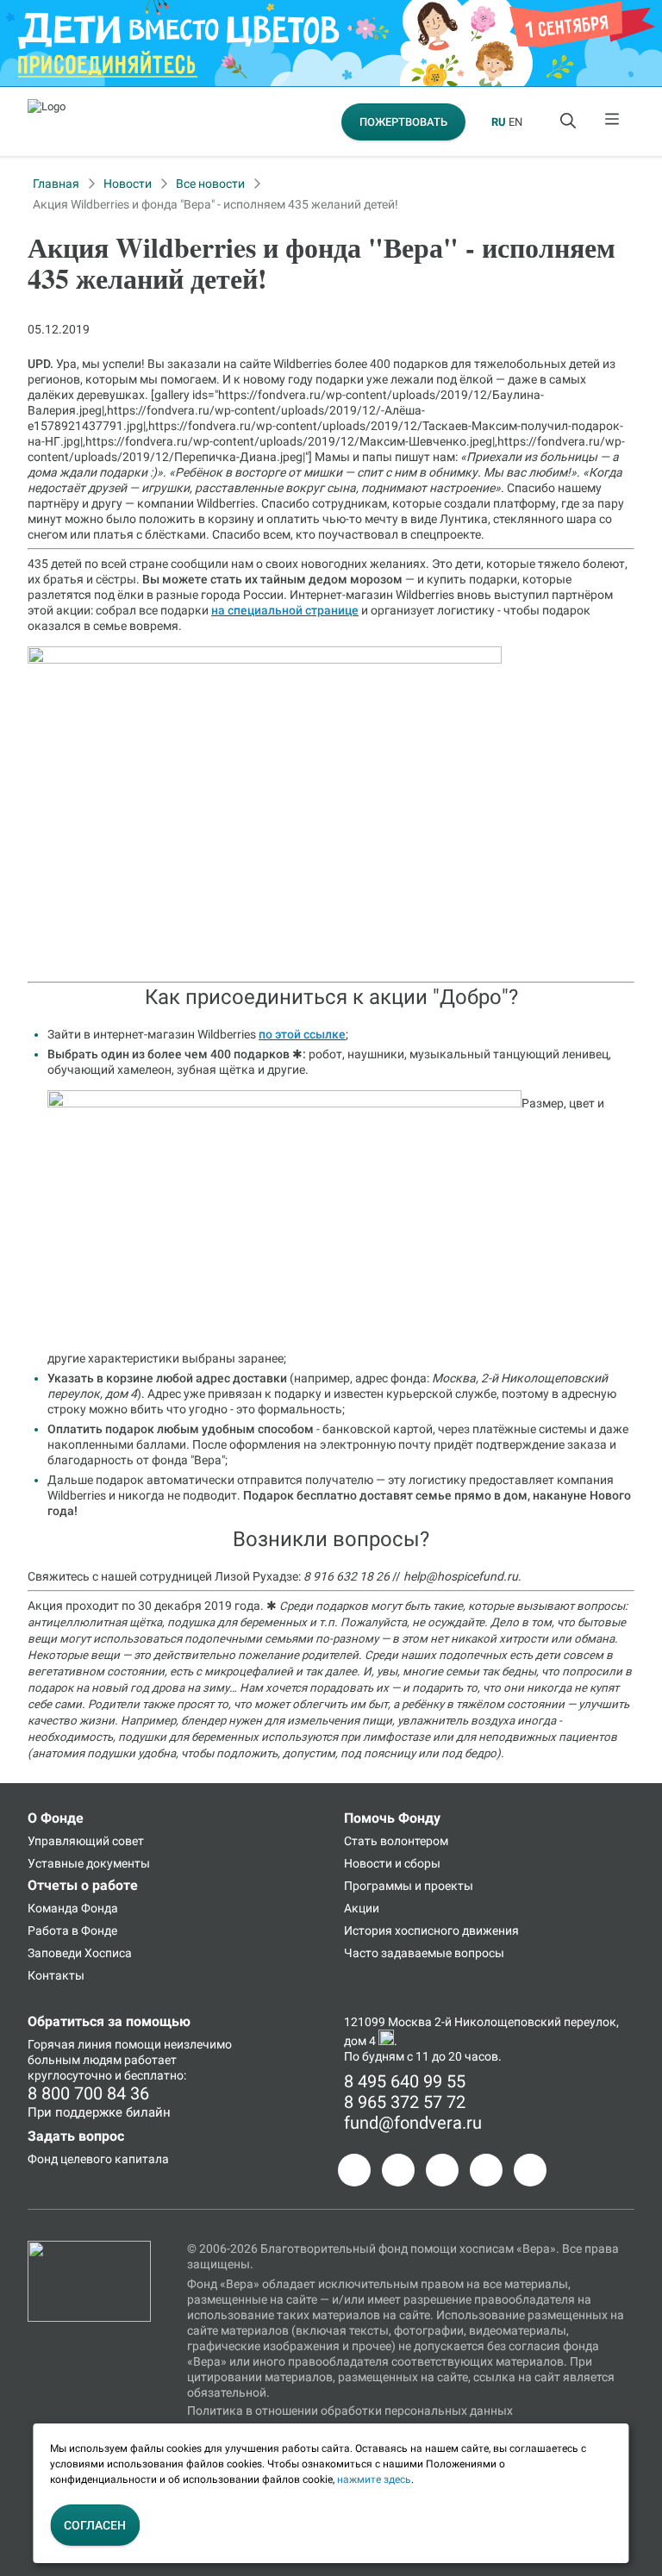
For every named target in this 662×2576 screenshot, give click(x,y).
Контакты (56, 1975)
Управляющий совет (86, 1841)
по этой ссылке (302, 1034)
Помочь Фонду (392, 1818)
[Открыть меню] (613, 122)
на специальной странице (285, 610)
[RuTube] (530, 2170)
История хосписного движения (431, 1930)
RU (499, 122)
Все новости (210, 184)
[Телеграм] (354, 2170)
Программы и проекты (409, 1886)
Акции (362, 1908)
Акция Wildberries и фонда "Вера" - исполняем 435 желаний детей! (215, 204)
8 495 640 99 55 (405, 2081)
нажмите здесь (374, 2479)
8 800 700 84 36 (88, 2093)
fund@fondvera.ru (413, 2123)
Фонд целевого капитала (98, 2159)
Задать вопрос (76, 2136)
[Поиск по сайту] (570, 122)
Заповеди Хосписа (80, 1953)
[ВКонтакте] (442, 2170)
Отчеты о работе (83, 1885)
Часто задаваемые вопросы (424, 1953)
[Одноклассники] (398, 2170)
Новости (128, 184)
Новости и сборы (392, 1863)
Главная (56, 184)
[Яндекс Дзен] (486, 2170)
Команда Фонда (73, 1908)
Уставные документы (89, 1863)
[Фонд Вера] (89, 2249)
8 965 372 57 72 (405, 2102)
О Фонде (56, 1818)
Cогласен (95, 2525)
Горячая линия (70, 2044)
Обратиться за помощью (109, 2021)
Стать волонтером (396, 1841)
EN (515, 122)
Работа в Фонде (72, 1930)
